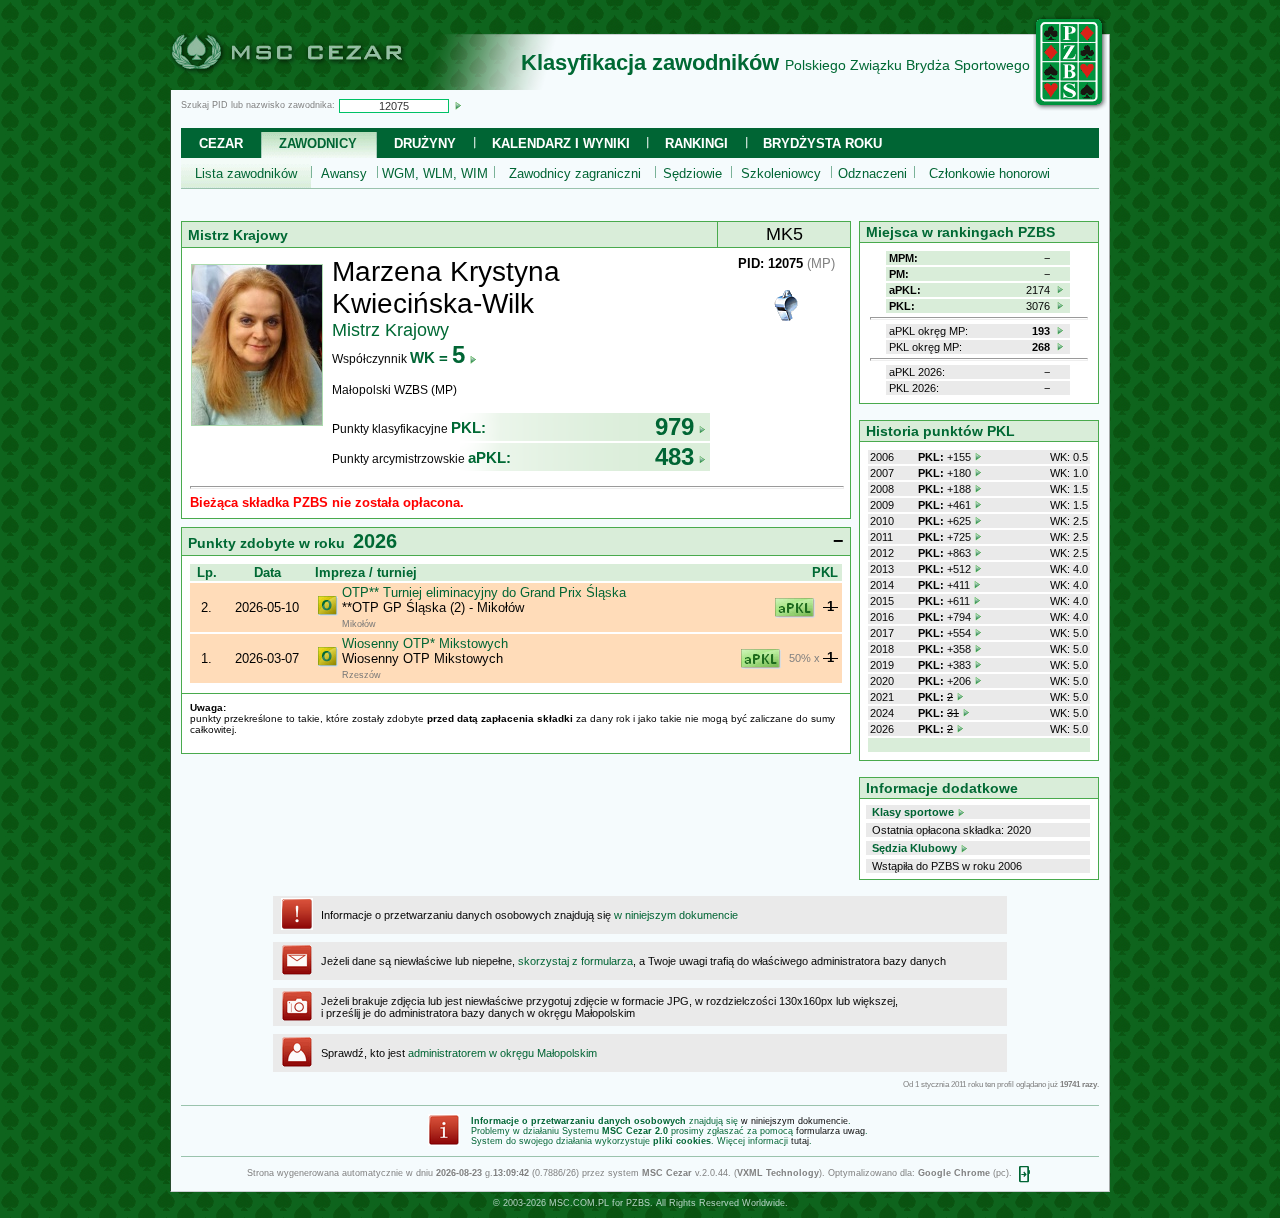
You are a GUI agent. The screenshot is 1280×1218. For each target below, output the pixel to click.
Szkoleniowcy (781, 173)
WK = (437, 357)
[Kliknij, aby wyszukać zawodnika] (458, 105)
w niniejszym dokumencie (676, 915)
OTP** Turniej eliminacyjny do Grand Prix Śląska (484, 592)
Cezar (221, 143)
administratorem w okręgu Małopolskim (502, 1053)
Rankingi (696, 143)
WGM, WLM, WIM (435, 173)
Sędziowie (692, 173)
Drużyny (425, 143)
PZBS (638, 1203)
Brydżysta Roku (822, 143)
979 (674, 426)
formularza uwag (830, 1131)
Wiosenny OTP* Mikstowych (425, 643)
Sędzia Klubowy (914, 848)
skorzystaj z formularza (575, 961)
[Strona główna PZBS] (1070, 107)
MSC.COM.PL (579, 1203)
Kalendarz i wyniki (561, 143)
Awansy (344, 173)
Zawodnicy (318, 143)
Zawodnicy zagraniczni (575, 173)
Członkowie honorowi (989, 173)
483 (674, 456)
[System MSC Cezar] (320, 84)
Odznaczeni (872, 173)
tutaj (800, 1141)
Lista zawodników (246, 173)
